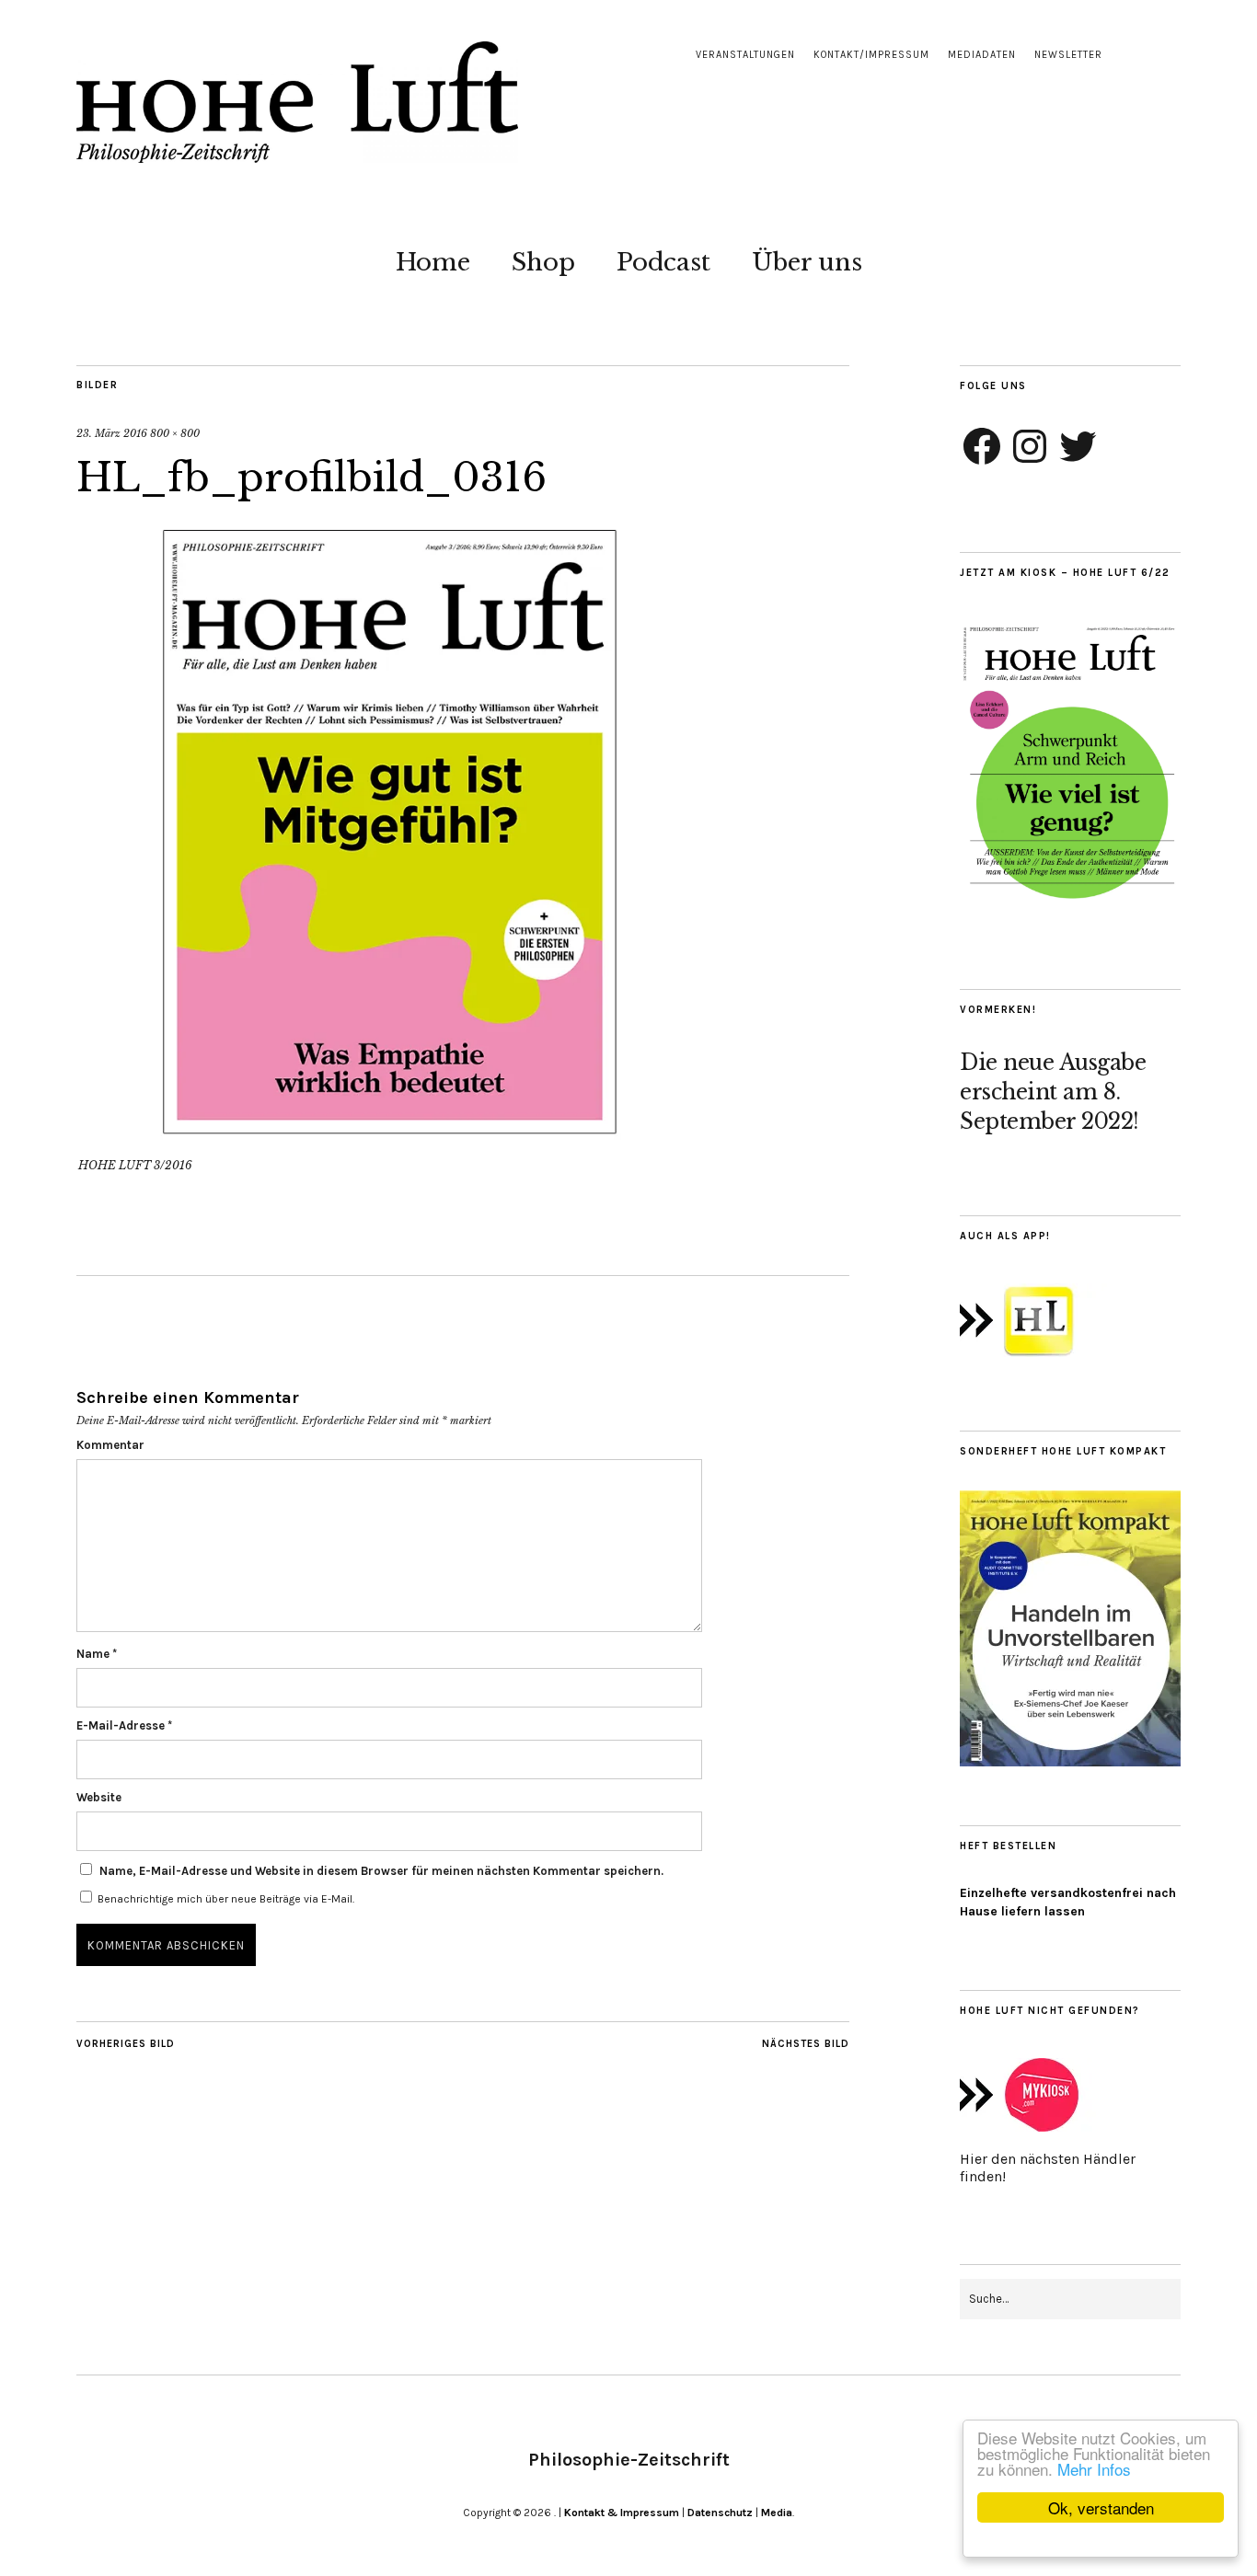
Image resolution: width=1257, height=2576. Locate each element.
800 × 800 (175, 433)
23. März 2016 (112, 433)
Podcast (663, 262)
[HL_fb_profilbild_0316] (389, 1140)
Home (433, 262)
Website (99, 1797)
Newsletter (1068, 55)
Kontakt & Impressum (622, 2513)
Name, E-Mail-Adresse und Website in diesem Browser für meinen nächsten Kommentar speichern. (381, 1871)
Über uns (807, 262)
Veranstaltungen (745, 55)
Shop (543, 262)
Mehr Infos (1094, 2469)
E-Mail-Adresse (124, 1725)
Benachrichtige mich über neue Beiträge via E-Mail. (226, 1899)
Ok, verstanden (1101, 2507)
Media (777, 2513)
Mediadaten (982, 55)
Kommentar (110, 1445)
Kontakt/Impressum (871, 55)
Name (97, 1654)
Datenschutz (720, 2513)
